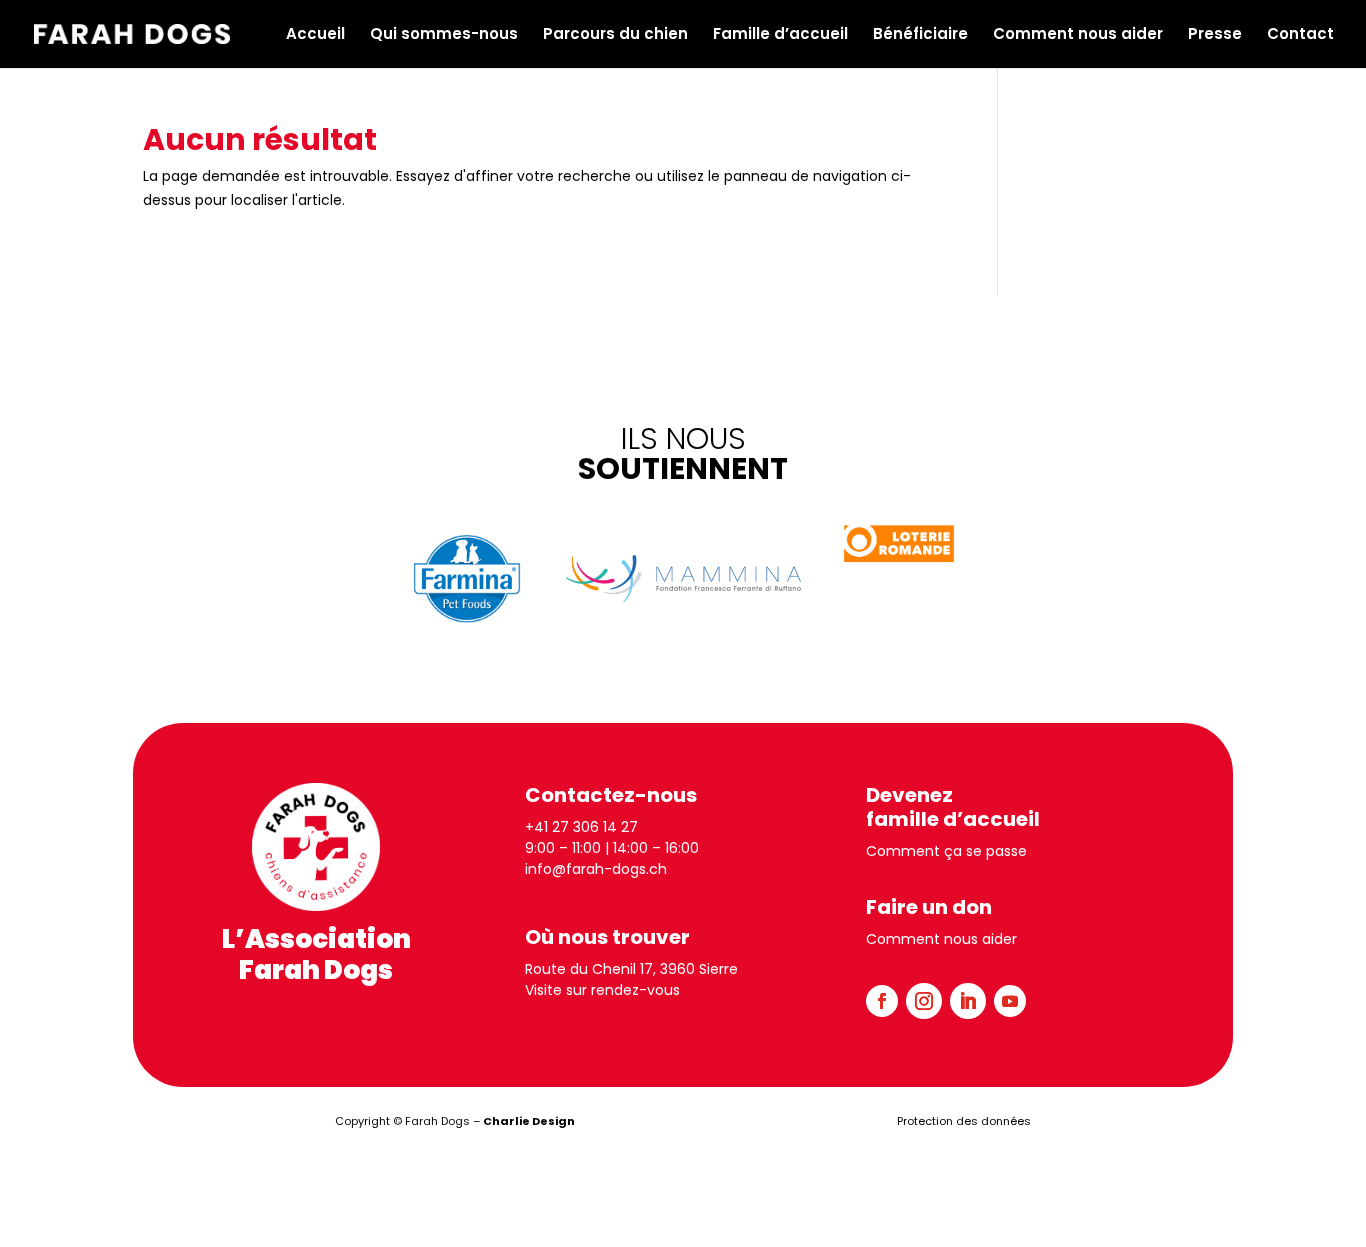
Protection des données (964, 1121)
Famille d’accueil (780, 35)
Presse (1215, 35)
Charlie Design (529, 1121)
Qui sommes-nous (444, 35)
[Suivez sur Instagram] (924, 1001)
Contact (1300, 35)
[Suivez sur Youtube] (1010, 1001)
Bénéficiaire (920, 35)
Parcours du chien (615, 35)
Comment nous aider (1078, 35)
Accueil (315, 35)
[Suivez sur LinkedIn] (968, 1001)
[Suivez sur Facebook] (882, 1001)
